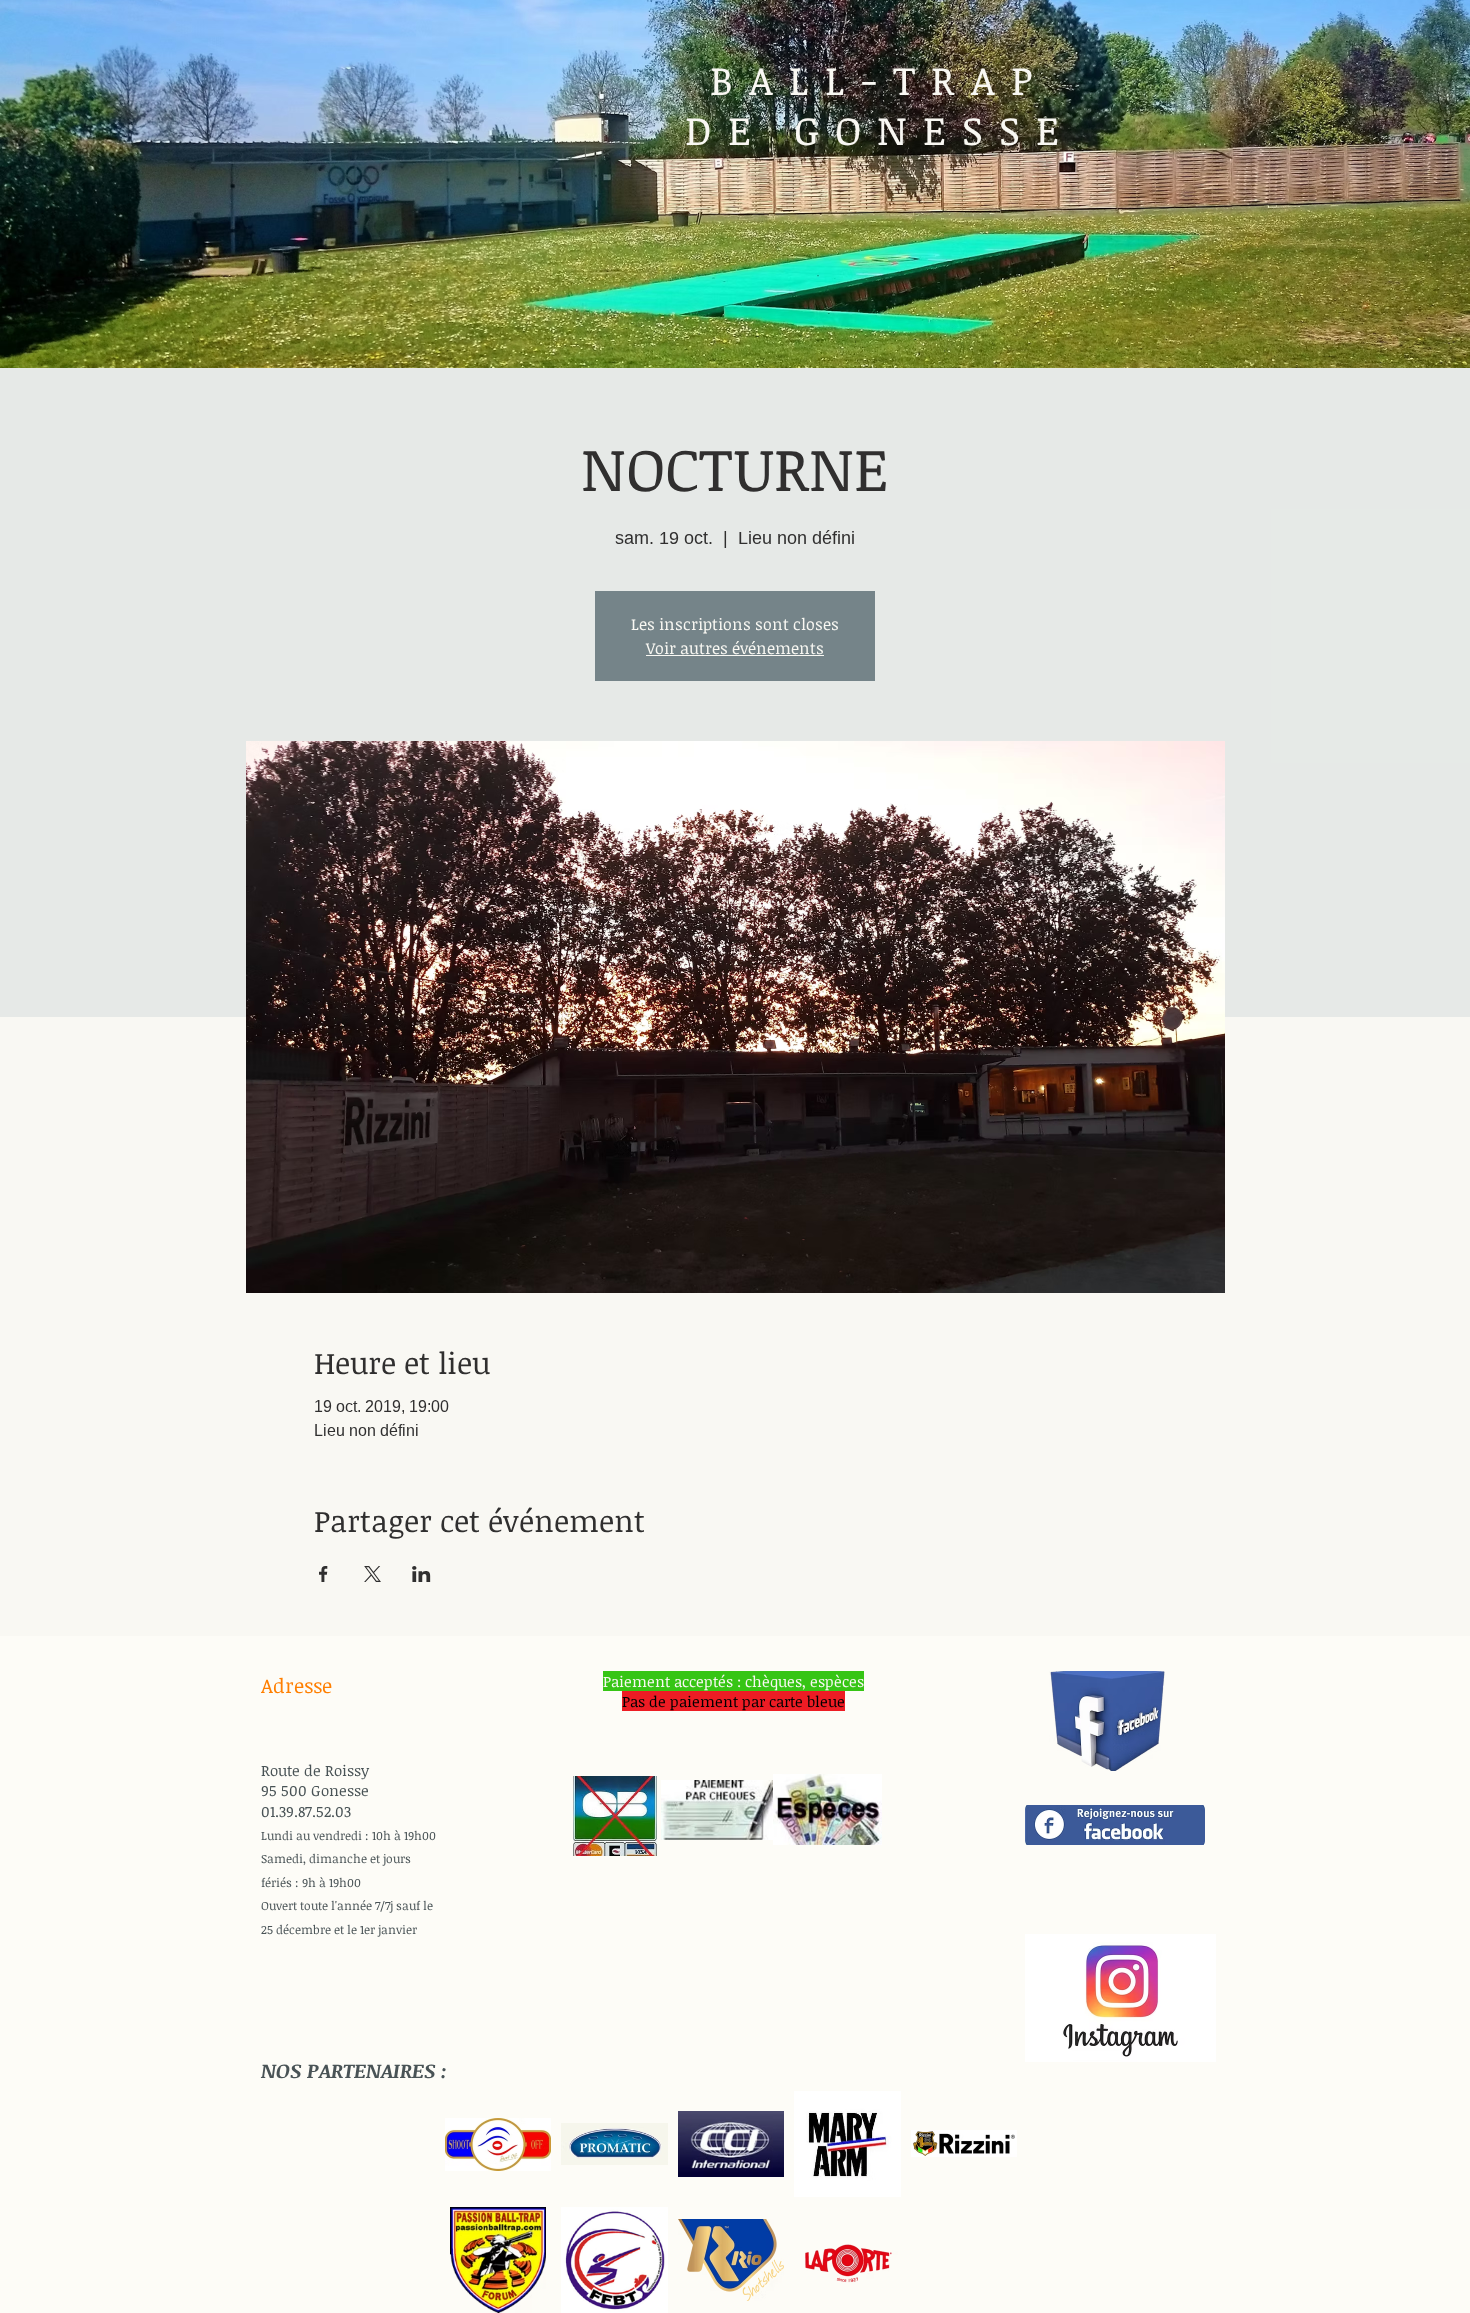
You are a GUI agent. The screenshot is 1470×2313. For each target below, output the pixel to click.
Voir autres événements (735, 648)
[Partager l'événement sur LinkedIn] (421, 1574)
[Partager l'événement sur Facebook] (323, 1574)
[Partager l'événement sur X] (372, 1574)
